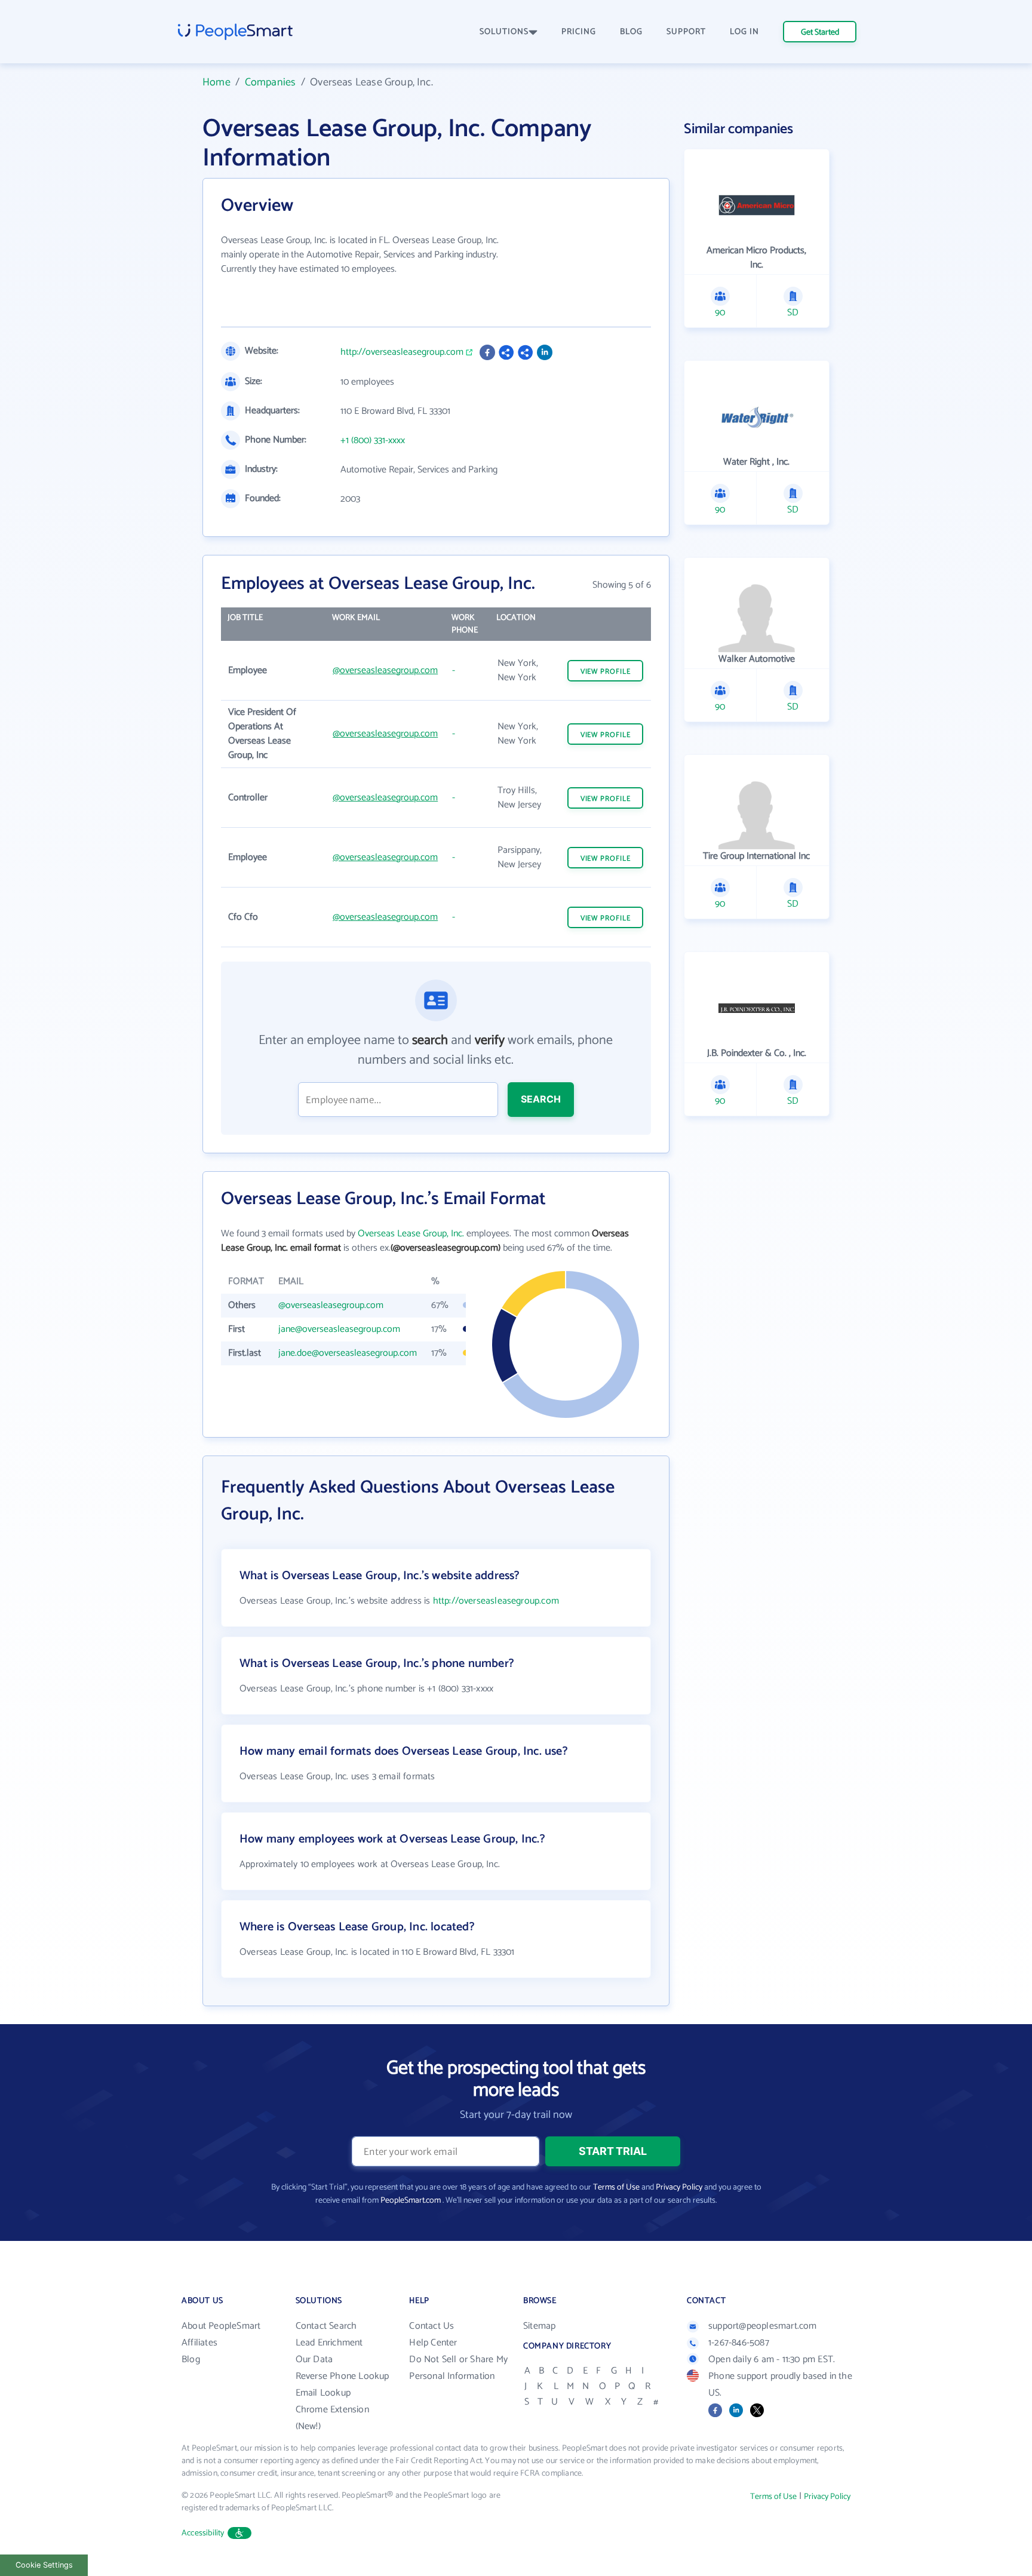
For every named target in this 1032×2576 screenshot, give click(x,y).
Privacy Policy (679, 2187)
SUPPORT (686, 32)
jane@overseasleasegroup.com (339, 1329)
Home (216, 82)
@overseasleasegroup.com (385, 670)
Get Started (820, 33)
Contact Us (431, 2326)
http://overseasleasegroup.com (402, 352)
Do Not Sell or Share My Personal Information (458, 2368)
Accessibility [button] (203, 2533)
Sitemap (539, 2326)
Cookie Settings (44, 2565)
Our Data (314, 2359)
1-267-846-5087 (739, 2343)
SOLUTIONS (504, 32)
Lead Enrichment (329, 2343)
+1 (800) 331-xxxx (373, 441)
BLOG (631, 32)
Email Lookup (323, 2393)
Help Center (433, 2343)
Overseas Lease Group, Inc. (411, 1234)
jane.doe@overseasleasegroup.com (348, 1353)
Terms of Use (616, 2187)
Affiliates (199, 2343)
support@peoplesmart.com (763, 2326)
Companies (271, 82)
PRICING (579, 32)
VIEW (606, 672)
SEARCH (541, 1099)
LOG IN (744, 32)
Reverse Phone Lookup (343, 2376)
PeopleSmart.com (411, 2201)
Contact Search (326, 2326)
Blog (191, 2359)
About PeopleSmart (221, 2326)
